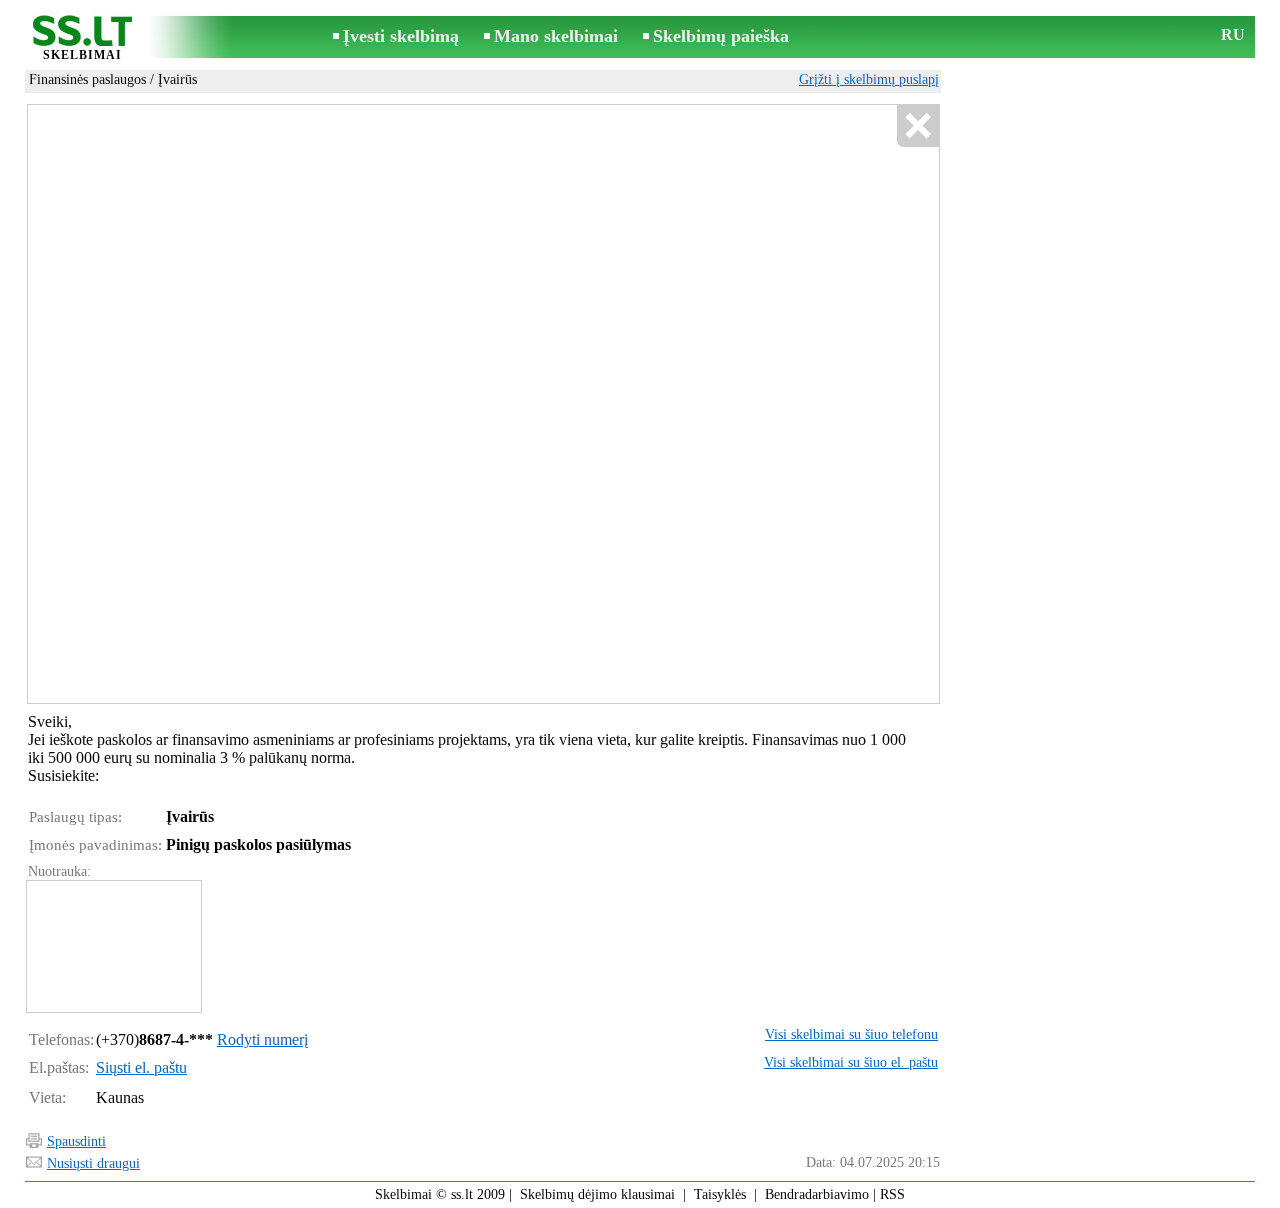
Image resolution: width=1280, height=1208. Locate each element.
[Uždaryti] (917, 126)
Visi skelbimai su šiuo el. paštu (851, 1062)
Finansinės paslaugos (87, 79)
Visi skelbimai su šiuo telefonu (851, 1034)
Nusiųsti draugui (93, 1163)
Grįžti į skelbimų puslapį (869, 79)
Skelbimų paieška (721, 36)
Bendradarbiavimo (817, 1194)
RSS (892, 1194)
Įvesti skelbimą (401, 36)
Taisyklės (720, 1194)
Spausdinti (76, 1141)
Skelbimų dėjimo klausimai (597, 1194)
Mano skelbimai (556, 36)
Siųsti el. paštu (141, 1067)
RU (1233, 34)
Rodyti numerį (262, 1039)
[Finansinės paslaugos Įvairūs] (113, 946)
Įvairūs (177, 79)
